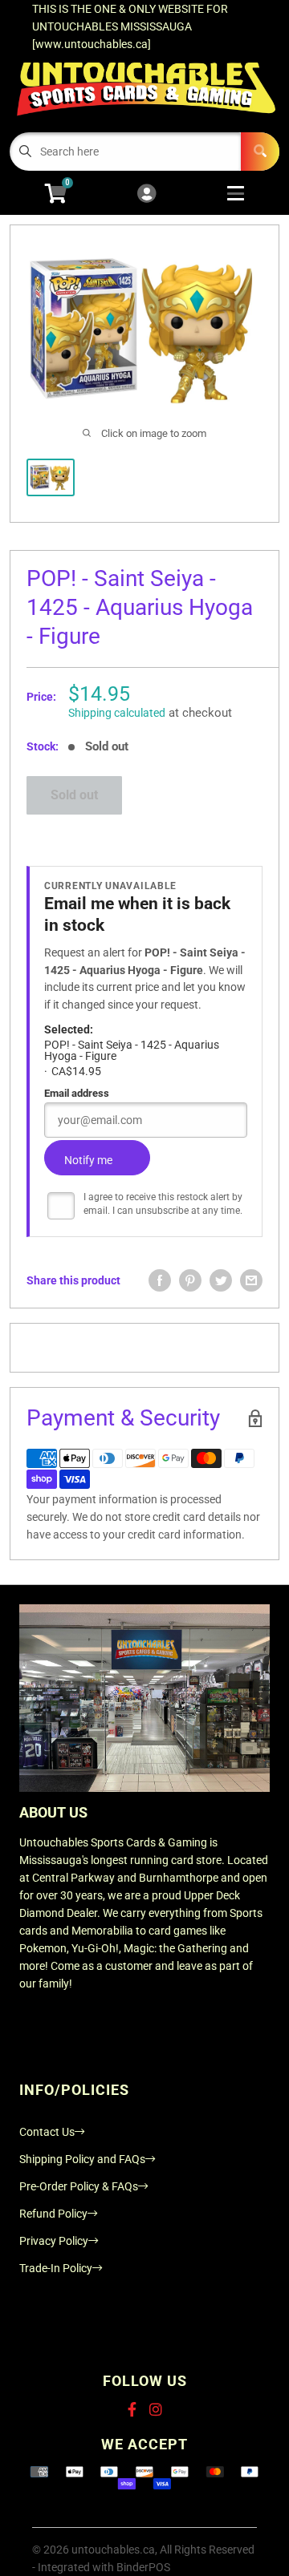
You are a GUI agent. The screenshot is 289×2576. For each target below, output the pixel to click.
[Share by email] (251, 1280)
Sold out (74, 795)
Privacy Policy (54, 2241)
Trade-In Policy (56, 2268)
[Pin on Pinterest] (190, 1280)
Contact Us (47, 2132)
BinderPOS (143, 2567)
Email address (77, 1093)
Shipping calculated (117, 713)
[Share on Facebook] (160, 1280)
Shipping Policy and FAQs (82, 2159)
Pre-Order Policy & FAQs (79, 2186)
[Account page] (147, 194)
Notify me (88, 1160)
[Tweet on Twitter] (221, 1280)
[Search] (260, 152)
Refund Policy (53, 2214)
